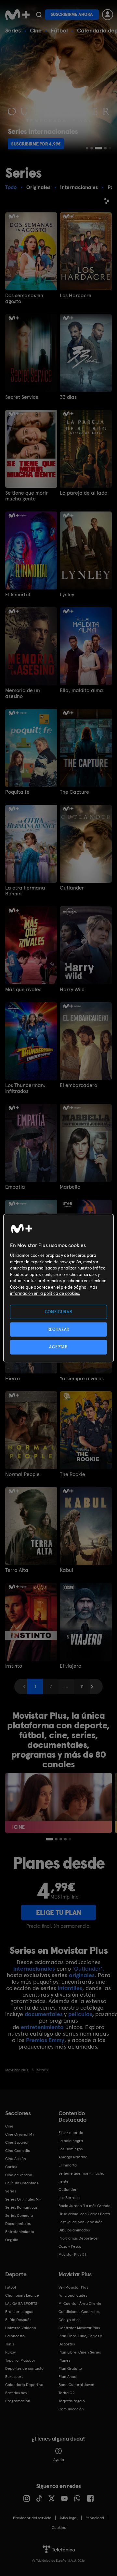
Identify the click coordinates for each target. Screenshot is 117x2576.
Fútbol (59, 30)
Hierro (13, 1379)
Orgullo (12, 2240)
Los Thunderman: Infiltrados (25, 1088)
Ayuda (59, 2460)
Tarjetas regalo (72, 2401)
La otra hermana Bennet (25, 891)
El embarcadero (78, 1085)
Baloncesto (15, 2336)
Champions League (22, 2295)
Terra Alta (17, 1570)
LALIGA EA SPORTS (21, 2304)
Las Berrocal (70, 2198)
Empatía (15, 1187)
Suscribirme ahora (72, 14)
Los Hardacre (76, 296)
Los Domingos (71, 2149)
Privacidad (95, 2518)
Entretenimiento (20, 2232)
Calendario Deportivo (24, 2385)
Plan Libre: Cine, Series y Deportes (80, 2340)
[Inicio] (17, 15)
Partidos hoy (16, 2393)
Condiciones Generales (79, 2312)
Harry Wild (72, 990)
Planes (64, 2360)
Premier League (19, 2312)
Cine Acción (16, 2159)
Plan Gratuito (70, 2368)
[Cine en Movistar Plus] (58, 1803)
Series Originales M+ (23, 2199)
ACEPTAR (58, 1347)
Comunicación (71, 2409)
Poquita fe (17, 792)
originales (82, 1975)
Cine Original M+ (20, 2134)
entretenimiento (42, 2027)
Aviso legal (68, 2518)
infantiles (70, 1988)
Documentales (18, 2224)
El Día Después (18, 2320)
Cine (36, 30)
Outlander (72, 888)
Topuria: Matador (20, 2360)
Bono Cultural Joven (76, 2385)
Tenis (10, 2344)
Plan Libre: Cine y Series (80, 2352)
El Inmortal (18, 595)
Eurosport (14, 2377)
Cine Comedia (18, 2151)
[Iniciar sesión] (108, 15)
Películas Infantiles (22, 2183)
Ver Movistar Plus (73, 2287)
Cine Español (17, 2142)
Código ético (70, 2320)
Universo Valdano (21, 2328)
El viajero (71, 1666)
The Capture (74, 792)
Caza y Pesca (70, 2246)
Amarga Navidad (73, 2157)
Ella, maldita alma (81, 690)
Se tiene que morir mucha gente (26, 496)
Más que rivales (23, 990)
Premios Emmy (45, 2040)
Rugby (10, 2352)
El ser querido (71, 2133)
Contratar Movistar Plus (79, 2328)
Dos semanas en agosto (24, 298)
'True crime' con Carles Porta (84, 2214)
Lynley (67, 595)
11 (82, 1686)
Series (13, 30)
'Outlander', (88, 1969)
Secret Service (22, 397)
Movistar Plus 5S (72, 2254)
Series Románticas (21, 2207)
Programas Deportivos (78, 2238)
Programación (18, 2401)
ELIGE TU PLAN (59, 1913)
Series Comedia (19, 2216)
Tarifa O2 (67, 2393)
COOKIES (59, 2528)
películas (80, 2014)
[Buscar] (39, 15)
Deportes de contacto (24, 2368)
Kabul (66, 1570)
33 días (68, 397)
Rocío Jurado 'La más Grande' (85, 2206)
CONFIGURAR (59, 1312)
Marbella (70, 1187)
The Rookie (72, 1474)
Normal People (22, 1474)
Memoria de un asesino (23, 693)
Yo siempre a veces (82, 1379)
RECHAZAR (58, 1329)
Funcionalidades (73, 2295)
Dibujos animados (74, 2230)
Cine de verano (19, 2175)
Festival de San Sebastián (81, 2222)
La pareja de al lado (84, 493)
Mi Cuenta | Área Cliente (80, 2304)
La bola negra (71, 2141)
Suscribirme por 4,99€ (36, 144)
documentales (44, 2014)
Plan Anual (68, 2377)
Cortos (11, 2167)
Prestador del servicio (32, 2518)
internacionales (34, 1969)
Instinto (14, 1666)
